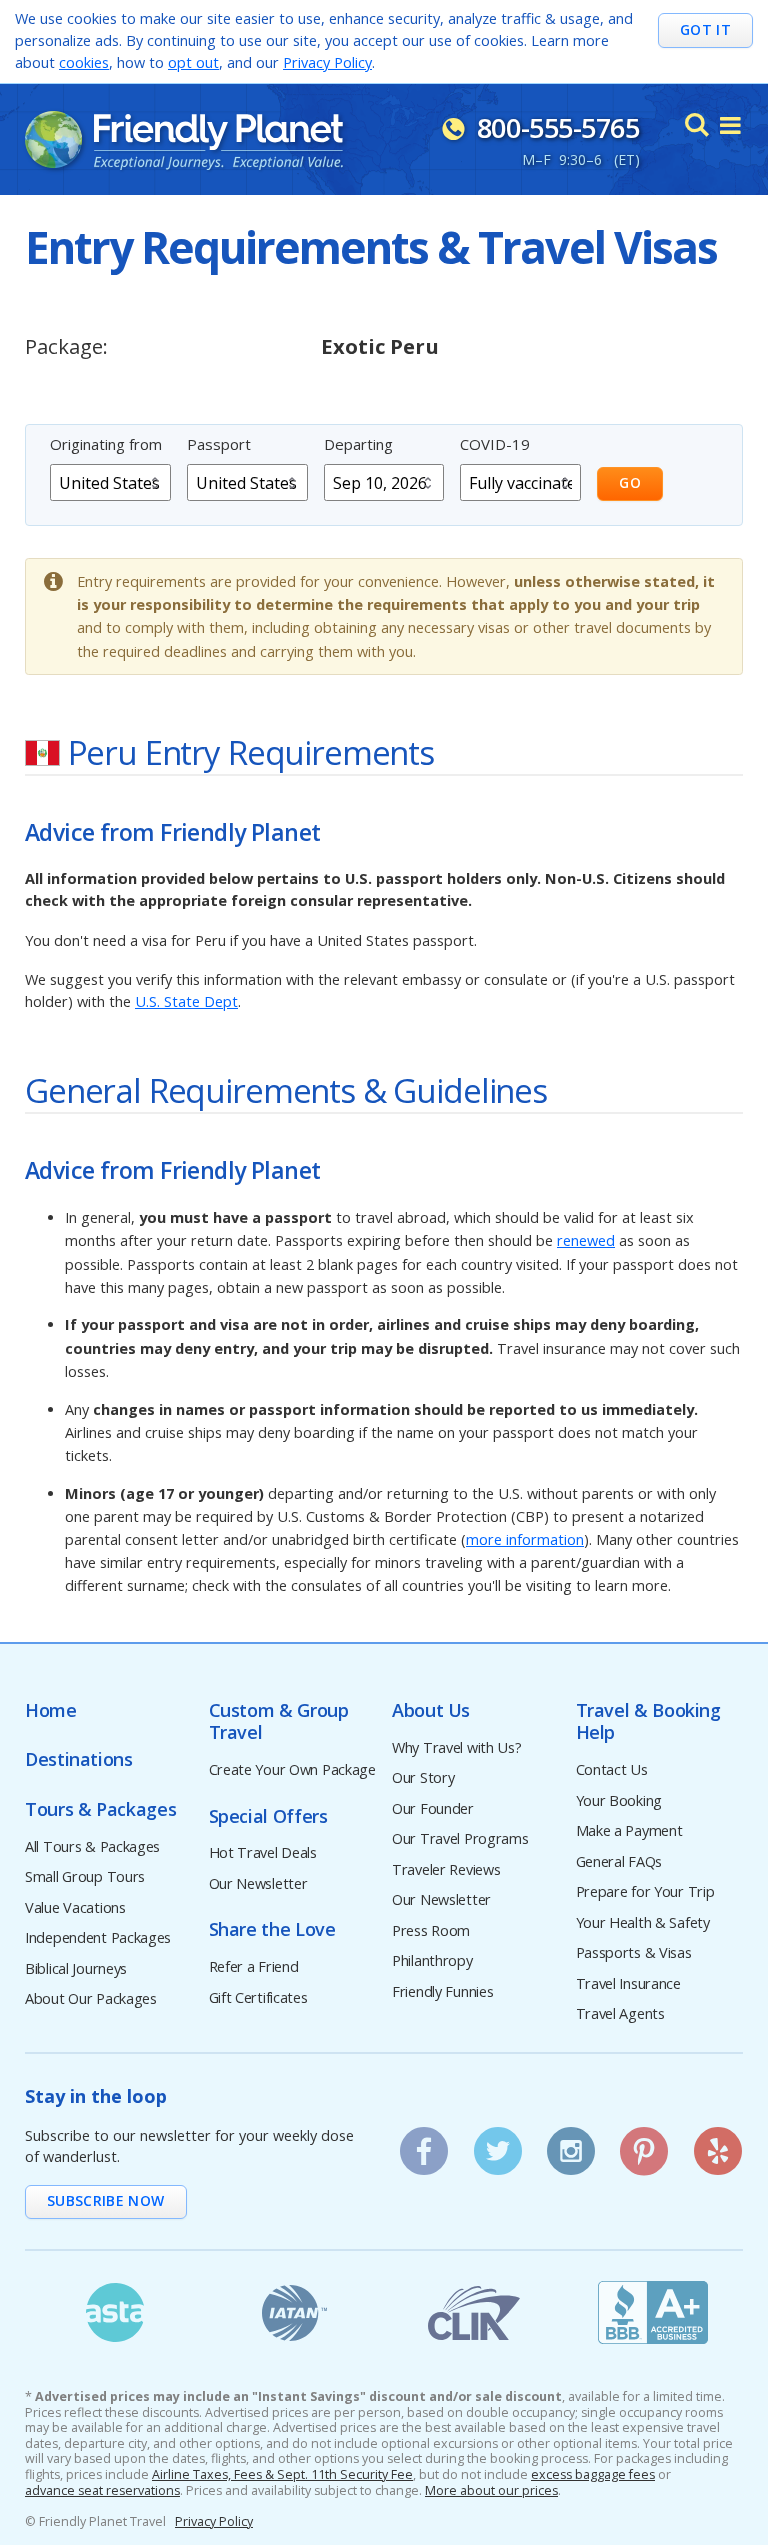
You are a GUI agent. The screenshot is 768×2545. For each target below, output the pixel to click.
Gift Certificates (258, 1998)
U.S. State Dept (186, 1001)
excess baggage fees (593, 2475)
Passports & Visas (634, 1953)
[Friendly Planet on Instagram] (571, 2144)
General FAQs (619, 1862)
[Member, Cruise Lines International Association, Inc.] (474, 2312)
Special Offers (268, 1816)
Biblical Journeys (76, 1969)
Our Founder (433, 1809)
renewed (586, 1240)
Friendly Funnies (442, 1992)
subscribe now (106, 2200)
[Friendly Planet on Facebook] (424, 2144)
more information (525, 1539)
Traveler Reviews (446, 1870)
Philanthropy (432, 1961)
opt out (193, 62)
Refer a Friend (254, 1967)
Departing (358, 444)
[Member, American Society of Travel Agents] (115, 2312)
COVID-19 (495, 444)
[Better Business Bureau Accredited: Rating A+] (654, 2312)
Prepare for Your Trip (645, 1892)
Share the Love (272, 1929)
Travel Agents (620, 2014)
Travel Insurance (628, 1984)
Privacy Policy (327, 62)
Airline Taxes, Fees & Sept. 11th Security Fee (282, 2475)
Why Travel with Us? (457, 1748)
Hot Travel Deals (263, 1853)
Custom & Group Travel (279, 1721)
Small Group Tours (85, 1877)
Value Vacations (75, 1908)
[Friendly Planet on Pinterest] (644, 2144)
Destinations (79, 1759)
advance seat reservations (102, 2491)
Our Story (423, 1778)
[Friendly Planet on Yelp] (718, 2144)
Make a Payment (629, 1831)
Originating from (106, 444)
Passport (219, 444)
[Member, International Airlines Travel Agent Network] (295, 2312)
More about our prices (491, 2491)
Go (630, 482)
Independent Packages (98, 1938)
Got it (705, 29)
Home (51, 1710)
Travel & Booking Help (648, 1721)
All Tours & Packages (92, 1847)
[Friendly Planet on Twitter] (497, 2144)
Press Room (431, 1931)
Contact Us (612, 1770)
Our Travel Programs (460, 1839)
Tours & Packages (100, 1809)
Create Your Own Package (292, 1770)
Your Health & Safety (643, 1923)
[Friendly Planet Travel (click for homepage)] (184, 140)
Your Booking (619, 1801)
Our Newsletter (258, 1884)
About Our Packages (91, 1999)
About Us (431, 1710)
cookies (84, 62)
